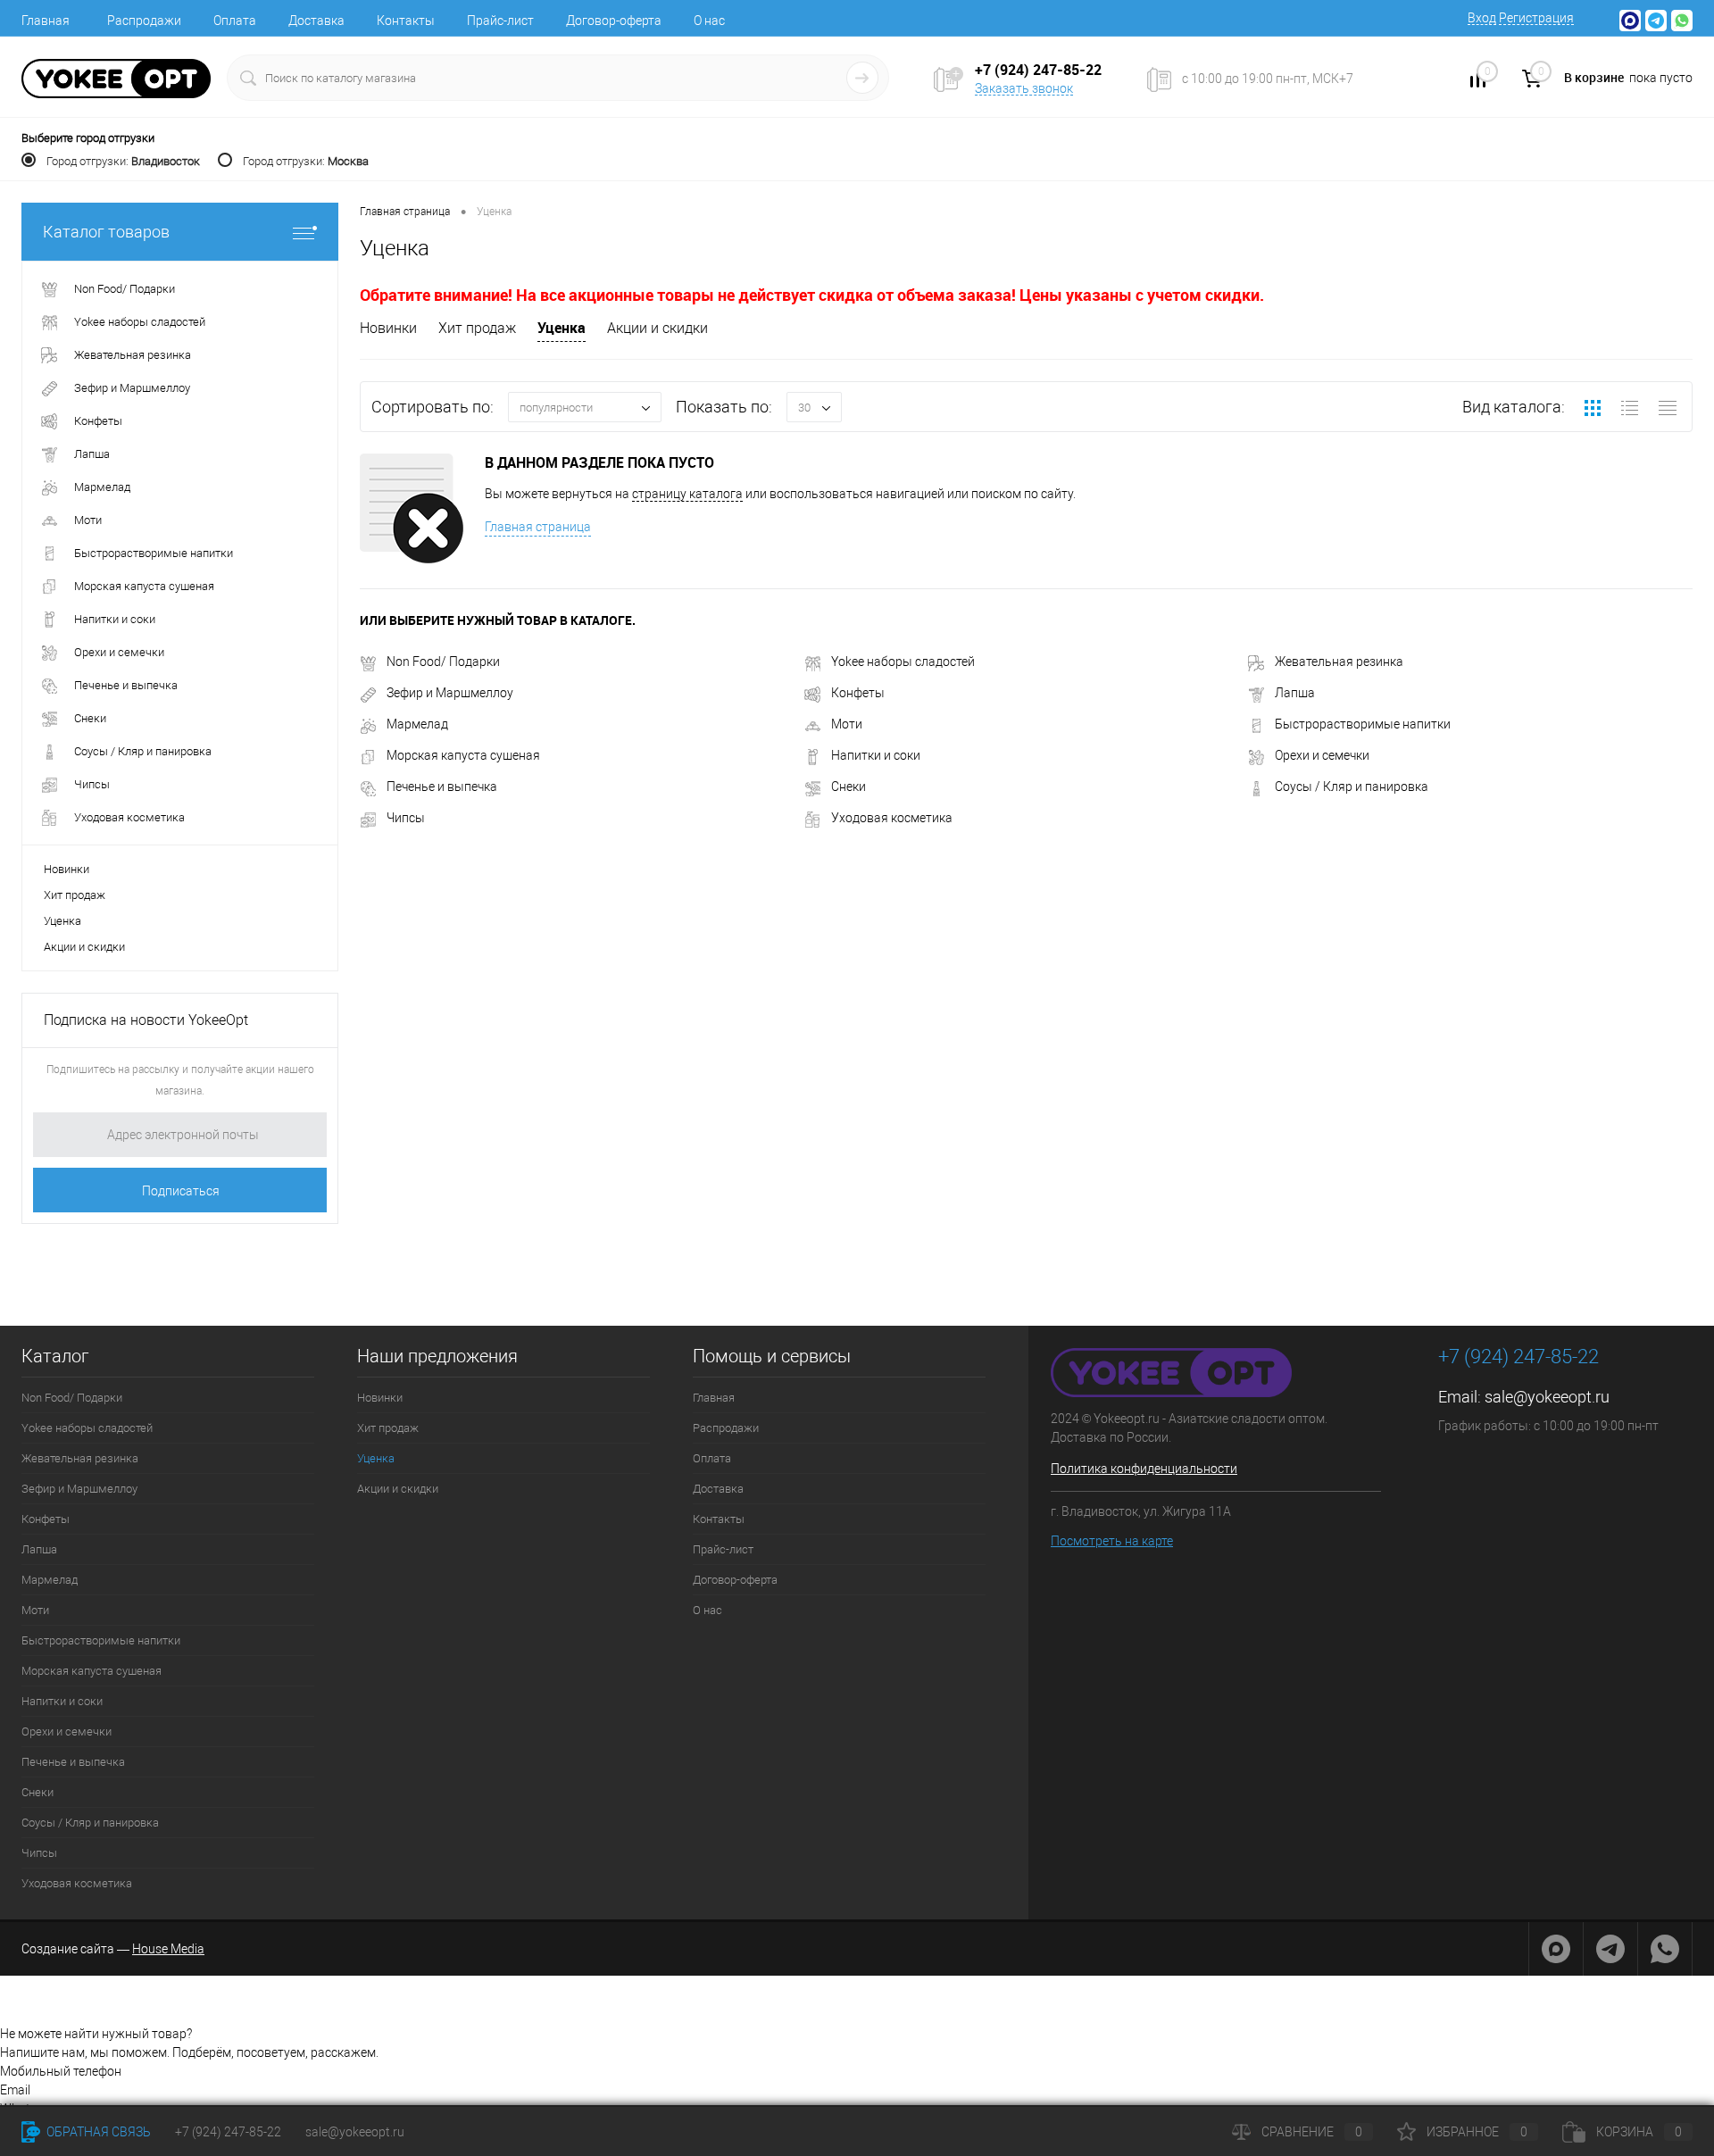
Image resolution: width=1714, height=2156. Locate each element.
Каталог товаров (106, 232)
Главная (46, 21)
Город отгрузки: (123, 161)
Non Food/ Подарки (443, 662)
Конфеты (858, 693)
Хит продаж (75, 895)
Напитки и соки (876, 755)
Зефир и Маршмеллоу (450, 693)
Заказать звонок (1024, 88)
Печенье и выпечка (442, 787)
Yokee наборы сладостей (903, 662)
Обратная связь (97, 2132)
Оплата (235, 21)
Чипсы (406, 818)
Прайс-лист (500, 21)
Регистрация (1536, 18)
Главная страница (538, 527)
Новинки (67, 869)
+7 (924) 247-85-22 (228, 2132)
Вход (1482, 18)
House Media (168, 1949)
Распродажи (144, 21)
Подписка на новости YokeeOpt (146, 1020)
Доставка (316, 21)
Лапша (1295, 693)
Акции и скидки (84, 947)
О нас (709, 21)
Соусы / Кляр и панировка (1352, 787)
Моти (847, 724)
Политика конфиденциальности (1144, 1469)
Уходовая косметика (892, 818)
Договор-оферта (614, 21)
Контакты (406, 21)
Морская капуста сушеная (463, 755)
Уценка (62, 921)
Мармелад (417, 724)
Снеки (849, 787)
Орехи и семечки (1322, 755)
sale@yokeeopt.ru (1547, 1397)
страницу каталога (687, 494)
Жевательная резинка (1339, 662)
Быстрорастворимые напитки (1363, 724)
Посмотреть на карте (1112, 1541)
